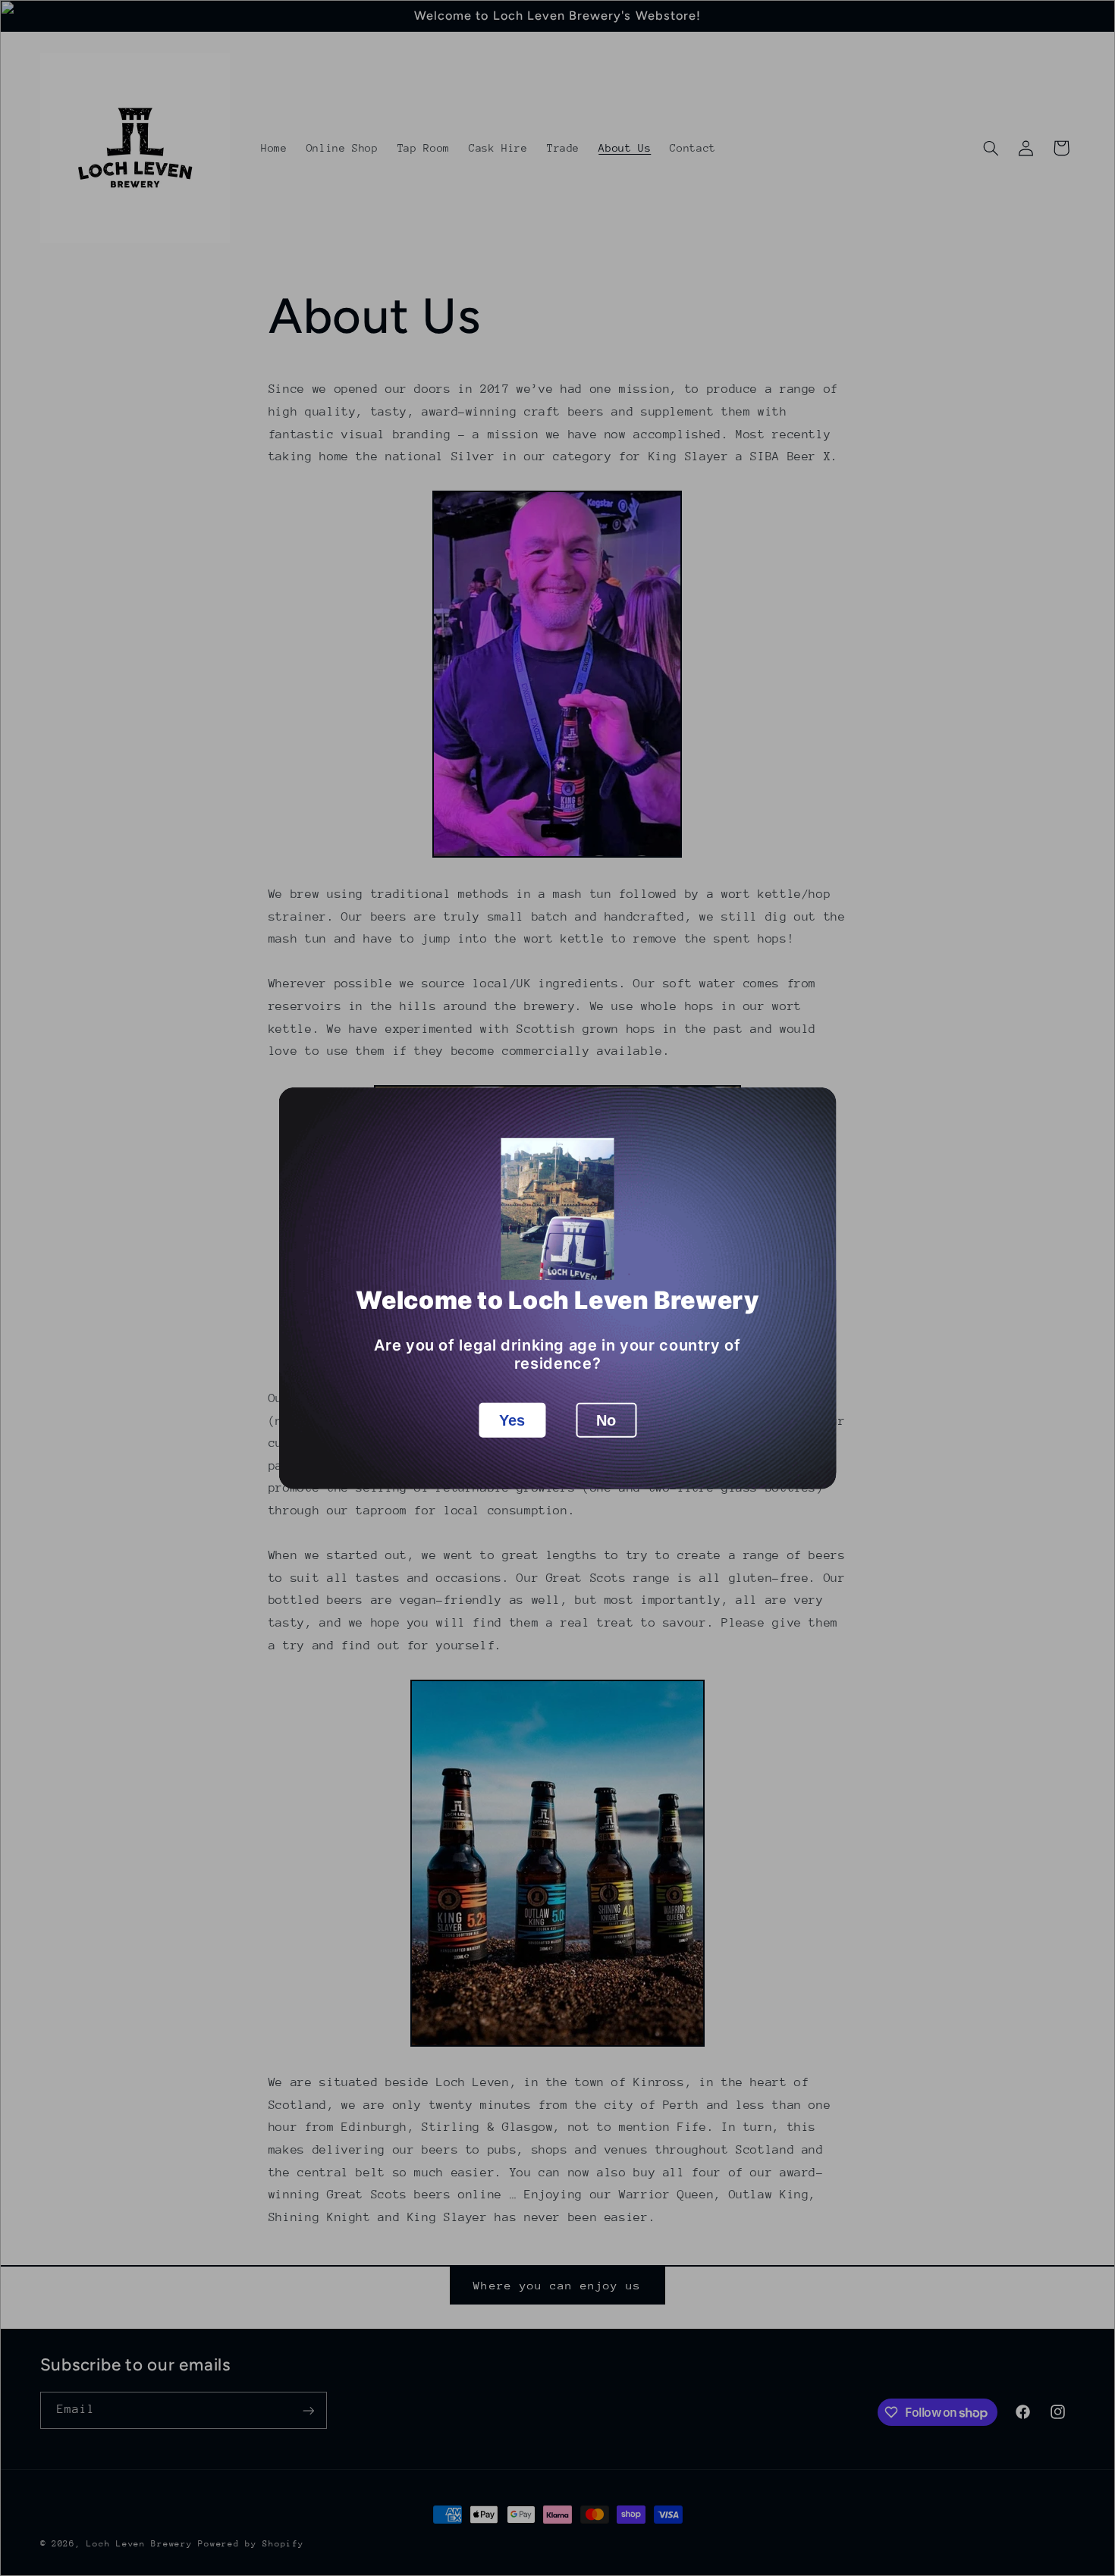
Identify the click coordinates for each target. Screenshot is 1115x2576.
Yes (512, 1420)
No (606, 1420)
